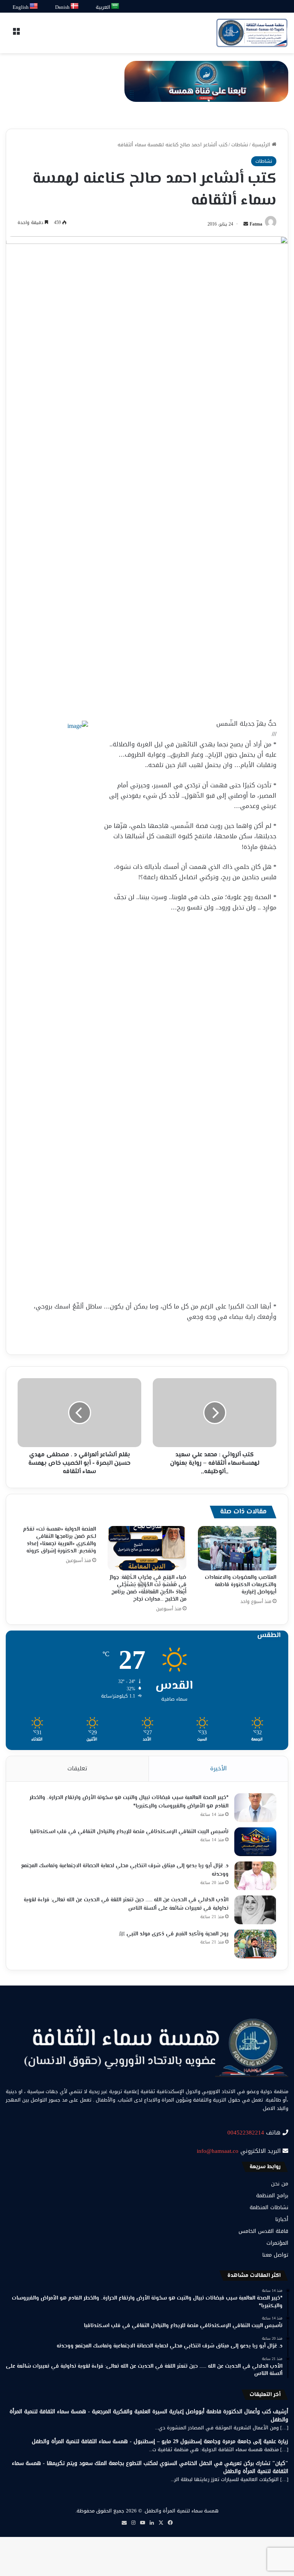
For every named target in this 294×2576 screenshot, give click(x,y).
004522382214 (246, 2133)
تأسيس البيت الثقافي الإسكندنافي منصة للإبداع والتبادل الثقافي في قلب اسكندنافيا (129, 1832)
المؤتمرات (277, 2243)
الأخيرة (218, 1768)
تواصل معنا (275, 2255)
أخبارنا (282, 2219)
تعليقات (77, 1768)
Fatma (256, 224)
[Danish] (75, 6)
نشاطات (240, 145)
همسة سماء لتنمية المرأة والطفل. (181, 2511)
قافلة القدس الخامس (263, 2231)
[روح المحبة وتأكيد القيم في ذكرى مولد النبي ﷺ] (255, 1944)
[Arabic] (115, 6)
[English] (34, 6)
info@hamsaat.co (218, 2151)
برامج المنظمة (272, 2196)
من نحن (280, 2184)
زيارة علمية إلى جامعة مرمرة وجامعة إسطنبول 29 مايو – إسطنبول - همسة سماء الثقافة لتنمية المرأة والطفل (160, 2441)
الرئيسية (262, 145)
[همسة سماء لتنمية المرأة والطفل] (252, 33)
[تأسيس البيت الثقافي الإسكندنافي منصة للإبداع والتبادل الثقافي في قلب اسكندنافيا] (255, 1842)
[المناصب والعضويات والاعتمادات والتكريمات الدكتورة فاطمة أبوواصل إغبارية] (237, 1548)
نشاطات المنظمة (269, 2207)
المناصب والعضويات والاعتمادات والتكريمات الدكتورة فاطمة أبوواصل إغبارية (241, 1585)
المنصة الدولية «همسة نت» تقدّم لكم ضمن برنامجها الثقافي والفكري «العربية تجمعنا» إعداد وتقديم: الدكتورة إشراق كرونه (60, 1540)
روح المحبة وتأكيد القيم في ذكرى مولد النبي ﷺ (174, 1934)
